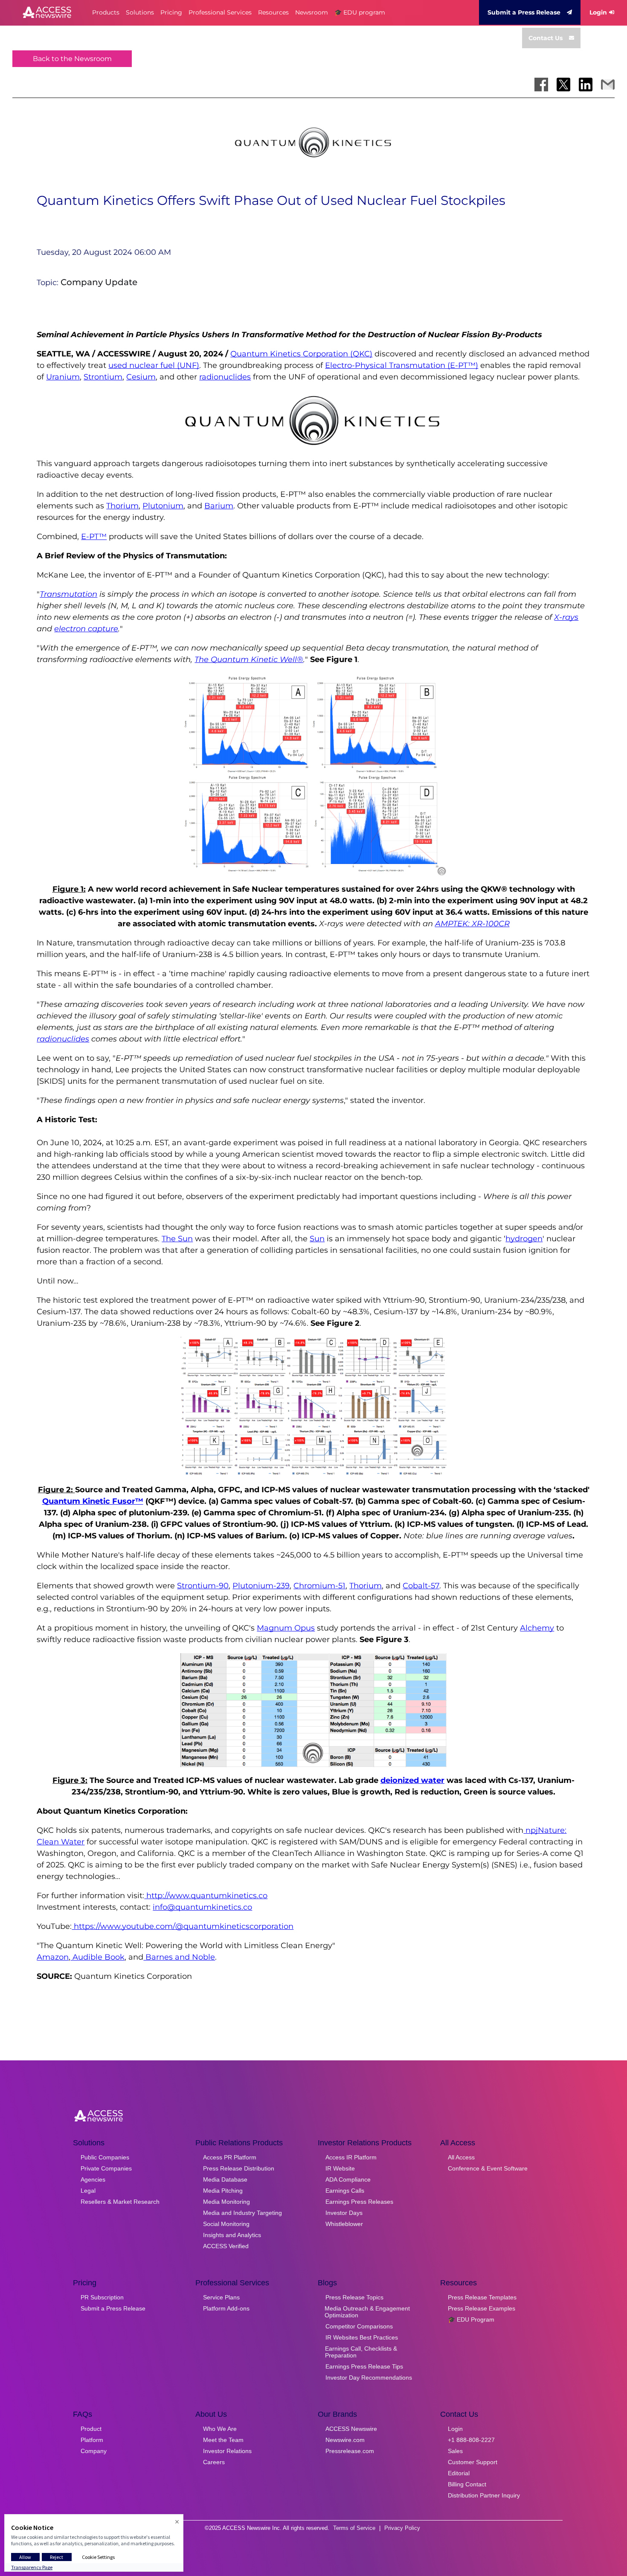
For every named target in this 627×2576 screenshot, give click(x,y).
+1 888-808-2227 (471, 2440)
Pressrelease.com (350, 2451)
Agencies (93, 2179)
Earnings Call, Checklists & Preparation (361, 2352)
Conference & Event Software (488, 2168)
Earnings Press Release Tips (364, 2366)
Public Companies (105, 2157)
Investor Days (344, 2213)
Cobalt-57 (421, 1586)
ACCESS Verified (226, 2246)
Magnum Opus (286, 1628)
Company (94, 2451)
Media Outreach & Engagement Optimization (367, 2312)
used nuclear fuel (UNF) (154, 365)
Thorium (122, 506)
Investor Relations (227, 2451)
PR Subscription (102, 2297)
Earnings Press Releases (359, 2202)
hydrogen (524, 1239)
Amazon (53, 1957)
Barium (219, 506)
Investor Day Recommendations (369, 2378)
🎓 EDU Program (471, 2319)
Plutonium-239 (261, 1586)
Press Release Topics (354, 2297)
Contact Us (546, 38)
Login (598, 12)
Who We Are (220, 2429)
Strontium (103, 377)
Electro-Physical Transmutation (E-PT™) (402, 365)
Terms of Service (354, 2528)
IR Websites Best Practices (362, 2337)
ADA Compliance (348, 2179)
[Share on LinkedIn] (586, 85)
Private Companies (106, 2168)
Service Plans (221, 2297)
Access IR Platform (351, 2157)
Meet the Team (223, 2440)
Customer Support (473, 2462)
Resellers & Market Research (120, 2202)
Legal (88, 2191)
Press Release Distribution (239, 2168)
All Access (461, 2157)
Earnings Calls (345, 2191)
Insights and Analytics (232, 2235)
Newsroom (312, 12)
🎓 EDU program (360, 12)
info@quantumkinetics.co (202, 1907)
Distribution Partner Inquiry (484, 2495)
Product (91, 2429)
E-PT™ (94, 537)
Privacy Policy (402, 2528)
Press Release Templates (482, 2297)
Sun (317, 1239)
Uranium (63, 377)
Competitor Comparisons (359, 2326)
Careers (214, 2462)
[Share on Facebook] (541, 85)
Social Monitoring (226, 2224)
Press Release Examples (482, 2308)
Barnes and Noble (179, 1957)
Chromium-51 (319, 1586)
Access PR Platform (230, 2157)
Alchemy (537, 1628)
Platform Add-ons (226, 2308)
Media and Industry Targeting (242, 2213)
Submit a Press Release (524, 12)
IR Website (340, 2168)
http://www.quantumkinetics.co (206, 1896)
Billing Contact (467, 2484)
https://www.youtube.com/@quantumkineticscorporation (183, 1926)
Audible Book (97, 1957)
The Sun (177, 1239)
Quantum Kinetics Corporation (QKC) (301, 354)
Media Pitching (223, 2191)
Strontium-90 (203, 1586)
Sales (455, 2451)
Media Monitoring (226, 2202)
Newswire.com (345, 2440)
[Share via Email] (608, 85)
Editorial (459, 2473)
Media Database (225, 2179)
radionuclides (225, 377)
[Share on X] (563, 85)
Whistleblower (344, 2224)
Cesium (141, 377)
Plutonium (163, 506)
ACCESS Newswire (351, 2429)
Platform (92, 2440)
